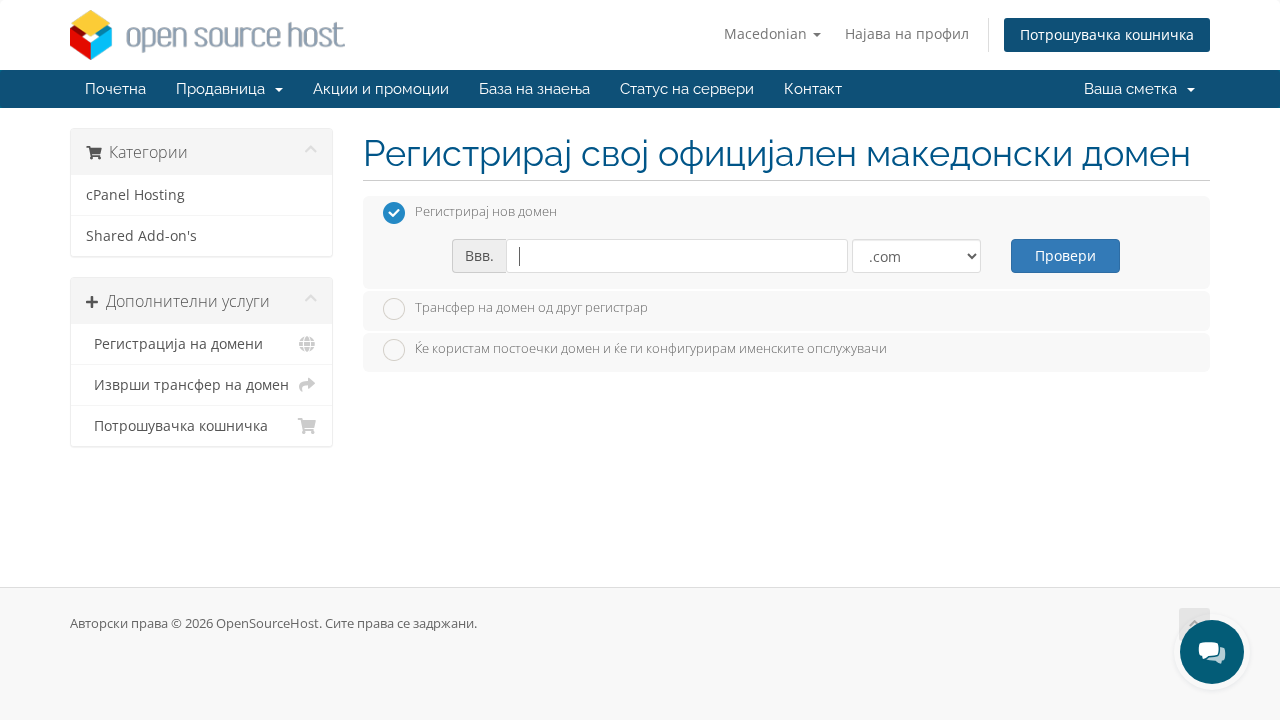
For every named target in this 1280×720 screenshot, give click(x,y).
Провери (1065, 255)
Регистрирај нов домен (486, 212)
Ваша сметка (1134, 89)
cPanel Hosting (135, 195)
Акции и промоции (381, 89)
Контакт (813, 89)
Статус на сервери (687, 89)
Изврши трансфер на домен (187, 385)
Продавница (224, 89)
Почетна (115, 89)
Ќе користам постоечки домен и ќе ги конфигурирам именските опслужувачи (651, 349)
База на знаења (534, 89)
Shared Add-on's (141, 236)
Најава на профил (907, 33)
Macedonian (767, 33)
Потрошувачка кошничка (1107, 34)
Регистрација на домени (174, 344)
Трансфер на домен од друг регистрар (531, 307)
